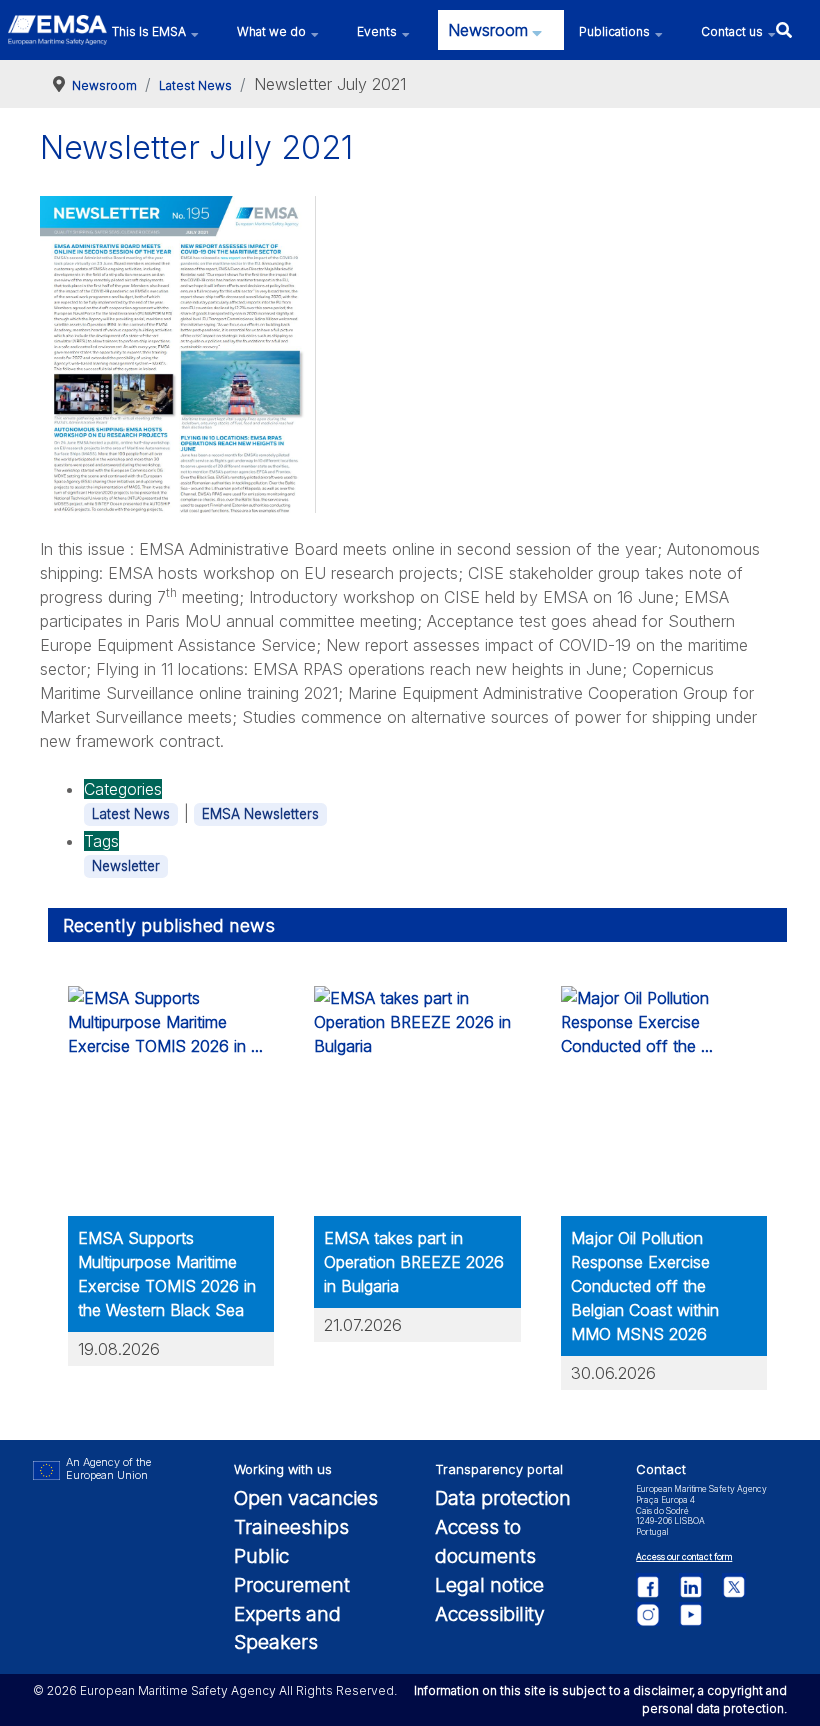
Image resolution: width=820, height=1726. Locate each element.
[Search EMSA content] (783, 29)
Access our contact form (684, 1557)
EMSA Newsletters (260, 814)
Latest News (131, 814)
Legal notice (489, 1585)
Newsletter (126, 866)
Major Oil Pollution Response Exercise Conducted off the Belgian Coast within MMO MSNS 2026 (645, 1286)
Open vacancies (306, 1498)
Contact (661, 1469)
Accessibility (490, 1614)
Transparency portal (499, 1469)
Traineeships (291, 1527)
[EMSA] (57, 30)
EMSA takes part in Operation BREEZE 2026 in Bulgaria (414, 1262)
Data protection (503, 1498)
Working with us (283, 1469)
